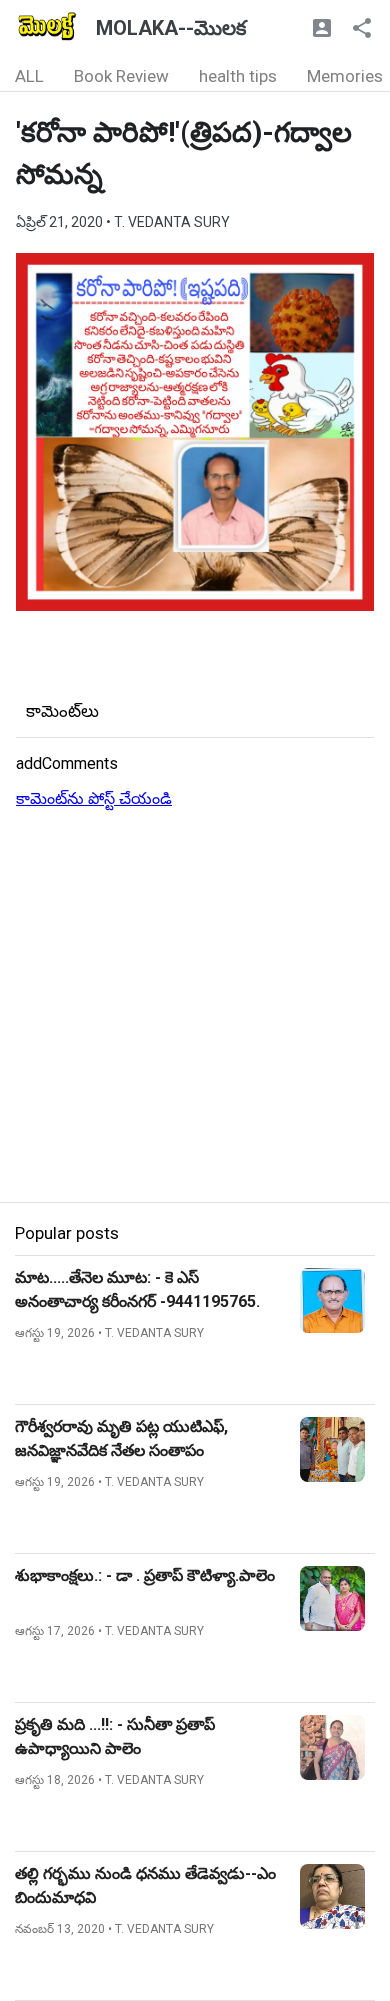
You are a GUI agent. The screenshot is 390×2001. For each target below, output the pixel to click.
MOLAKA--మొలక (171, 28)
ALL (29, 76)
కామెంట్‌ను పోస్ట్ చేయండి (94, 798)
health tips (238, 76)
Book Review (121, 76)
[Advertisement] (195, 1007)
